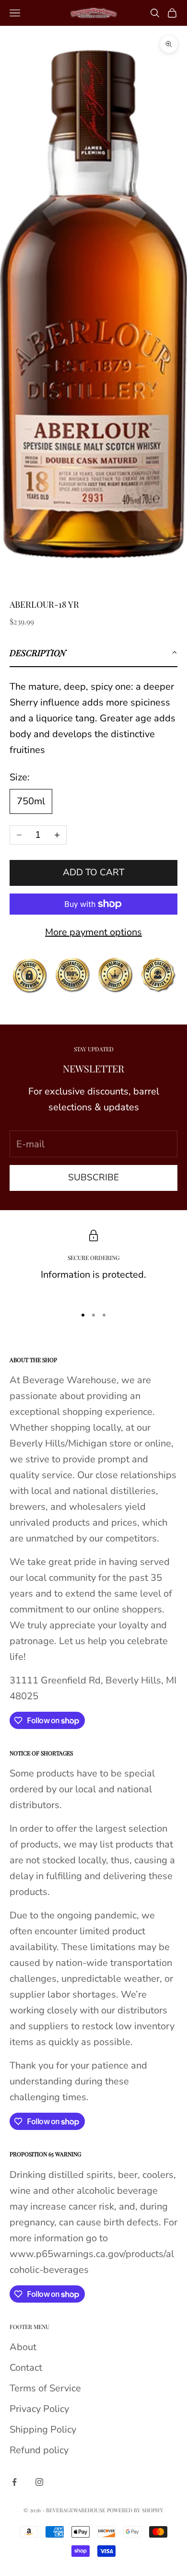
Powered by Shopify (135, 2510)
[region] (93, 1264)
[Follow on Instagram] (39, 2482)
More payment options (93, 932)
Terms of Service (45, 2388)
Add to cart (93, 872)
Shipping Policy (43, 2429)
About (23, 2347)
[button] (93, 653)
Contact (26, 2368)
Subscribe (93, 1177)
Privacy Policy (39, 2409)
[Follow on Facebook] (14, 2482)
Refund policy (39, 2450)
